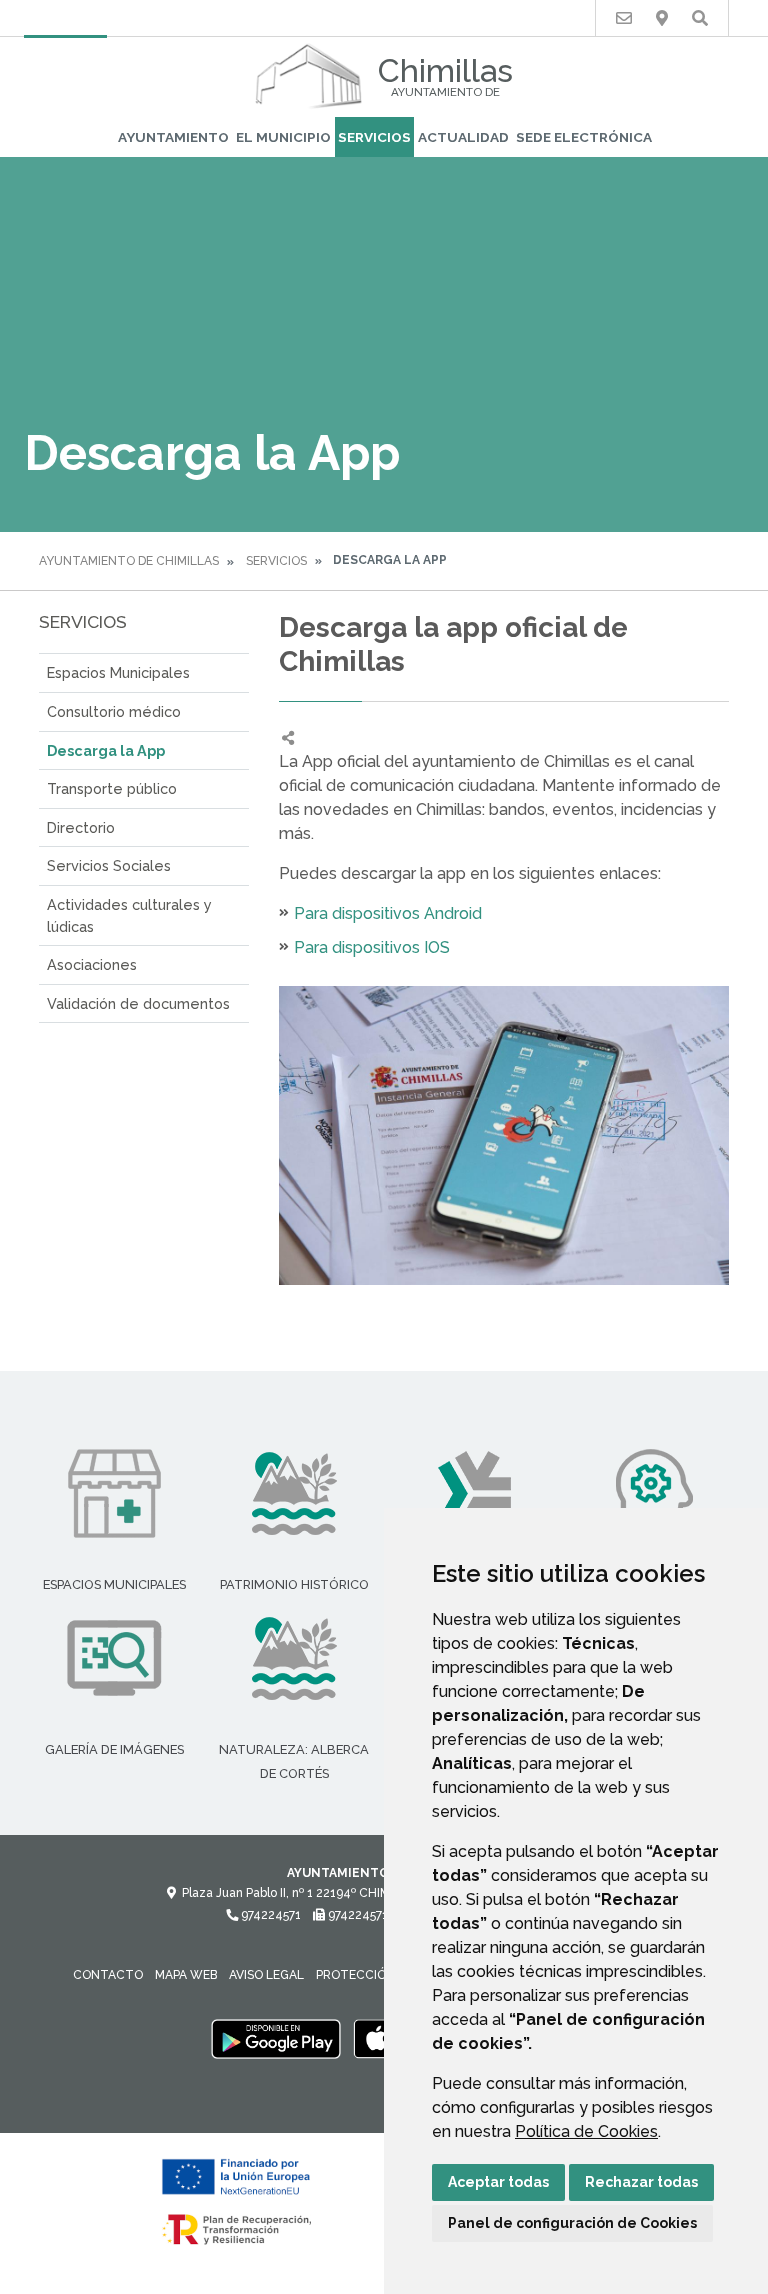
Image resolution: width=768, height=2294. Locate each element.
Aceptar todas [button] (498, 2182)
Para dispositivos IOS (372, 947)
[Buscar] (700, 18)
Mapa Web (186, 1975)
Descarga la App (106, 750)
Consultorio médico (114, 711)
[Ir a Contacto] (624, 18)
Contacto (108, 1975)
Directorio (81, 827)
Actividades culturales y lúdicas (129, 915)
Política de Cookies (586, 2131)
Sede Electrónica (584, 137)
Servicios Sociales (109, 865)
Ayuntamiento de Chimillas (129, 561)
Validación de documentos (138, 1003)
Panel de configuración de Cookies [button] (572, 2223)
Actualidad (463, 137)
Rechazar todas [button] (641, 2182)
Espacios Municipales (118, 672)
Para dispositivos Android (388, 913)
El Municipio (283, 137)
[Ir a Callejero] (662, 18)
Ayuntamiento (173, 137)
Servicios (374, 137)
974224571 (269, 1915)
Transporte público (112, 788)
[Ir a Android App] (276, 2038)
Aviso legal (266, 1975)
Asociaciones (92, 964)
